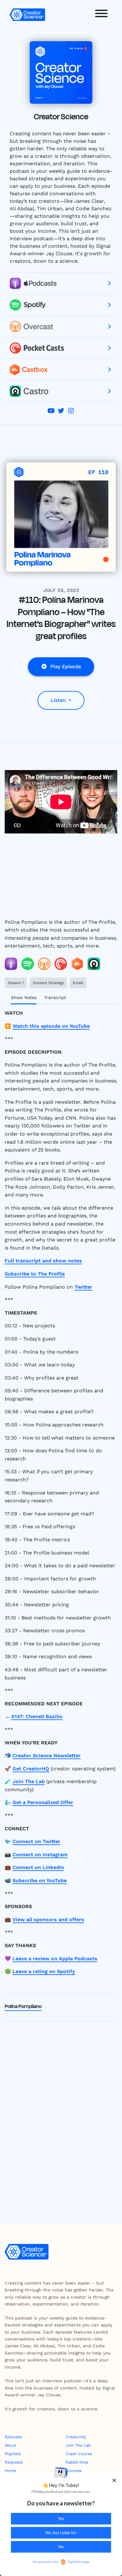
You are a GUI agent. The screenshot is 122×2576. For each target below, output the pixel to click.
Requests (14, 2462)
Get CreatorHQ (31, 1769)
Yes (61, 2519)
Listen (59, 700)
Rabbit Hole (77, 2462)
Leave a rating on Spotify (44, 1971)
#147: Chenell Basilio (37, 1716)
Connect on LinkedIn (38, 1867)
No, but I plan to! (61, 2533)
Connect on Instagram (40, 1855)
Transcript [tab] (55, 997)
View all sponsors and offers (48, 1920)
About (10, 2445)
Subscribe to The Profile (35, 1274)
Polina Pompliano (23, 2007)
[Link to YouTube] (52, 411)
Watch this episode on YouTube (51, 1026)
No (61, 2547)
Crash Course (79, 2454)
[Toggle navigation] (101, 15)
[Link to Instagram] (71, 411)
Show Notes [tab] (24, 997)
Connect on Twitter (36, 1841)
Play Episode (66, 666)
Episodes (13, 2437)
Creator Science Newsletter (47, 1755)
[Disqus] (61, 2107)
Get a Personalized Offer (43, 1802)
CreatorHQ (76, 2437)
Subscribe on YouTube (40, 1880)
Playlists (13, 2454)
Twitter (83, 1287)
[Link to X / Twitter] (62, 411)
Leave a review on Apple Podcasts (55, 1959)
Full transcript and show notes (43, 1261)
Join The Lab (29, 1781)
